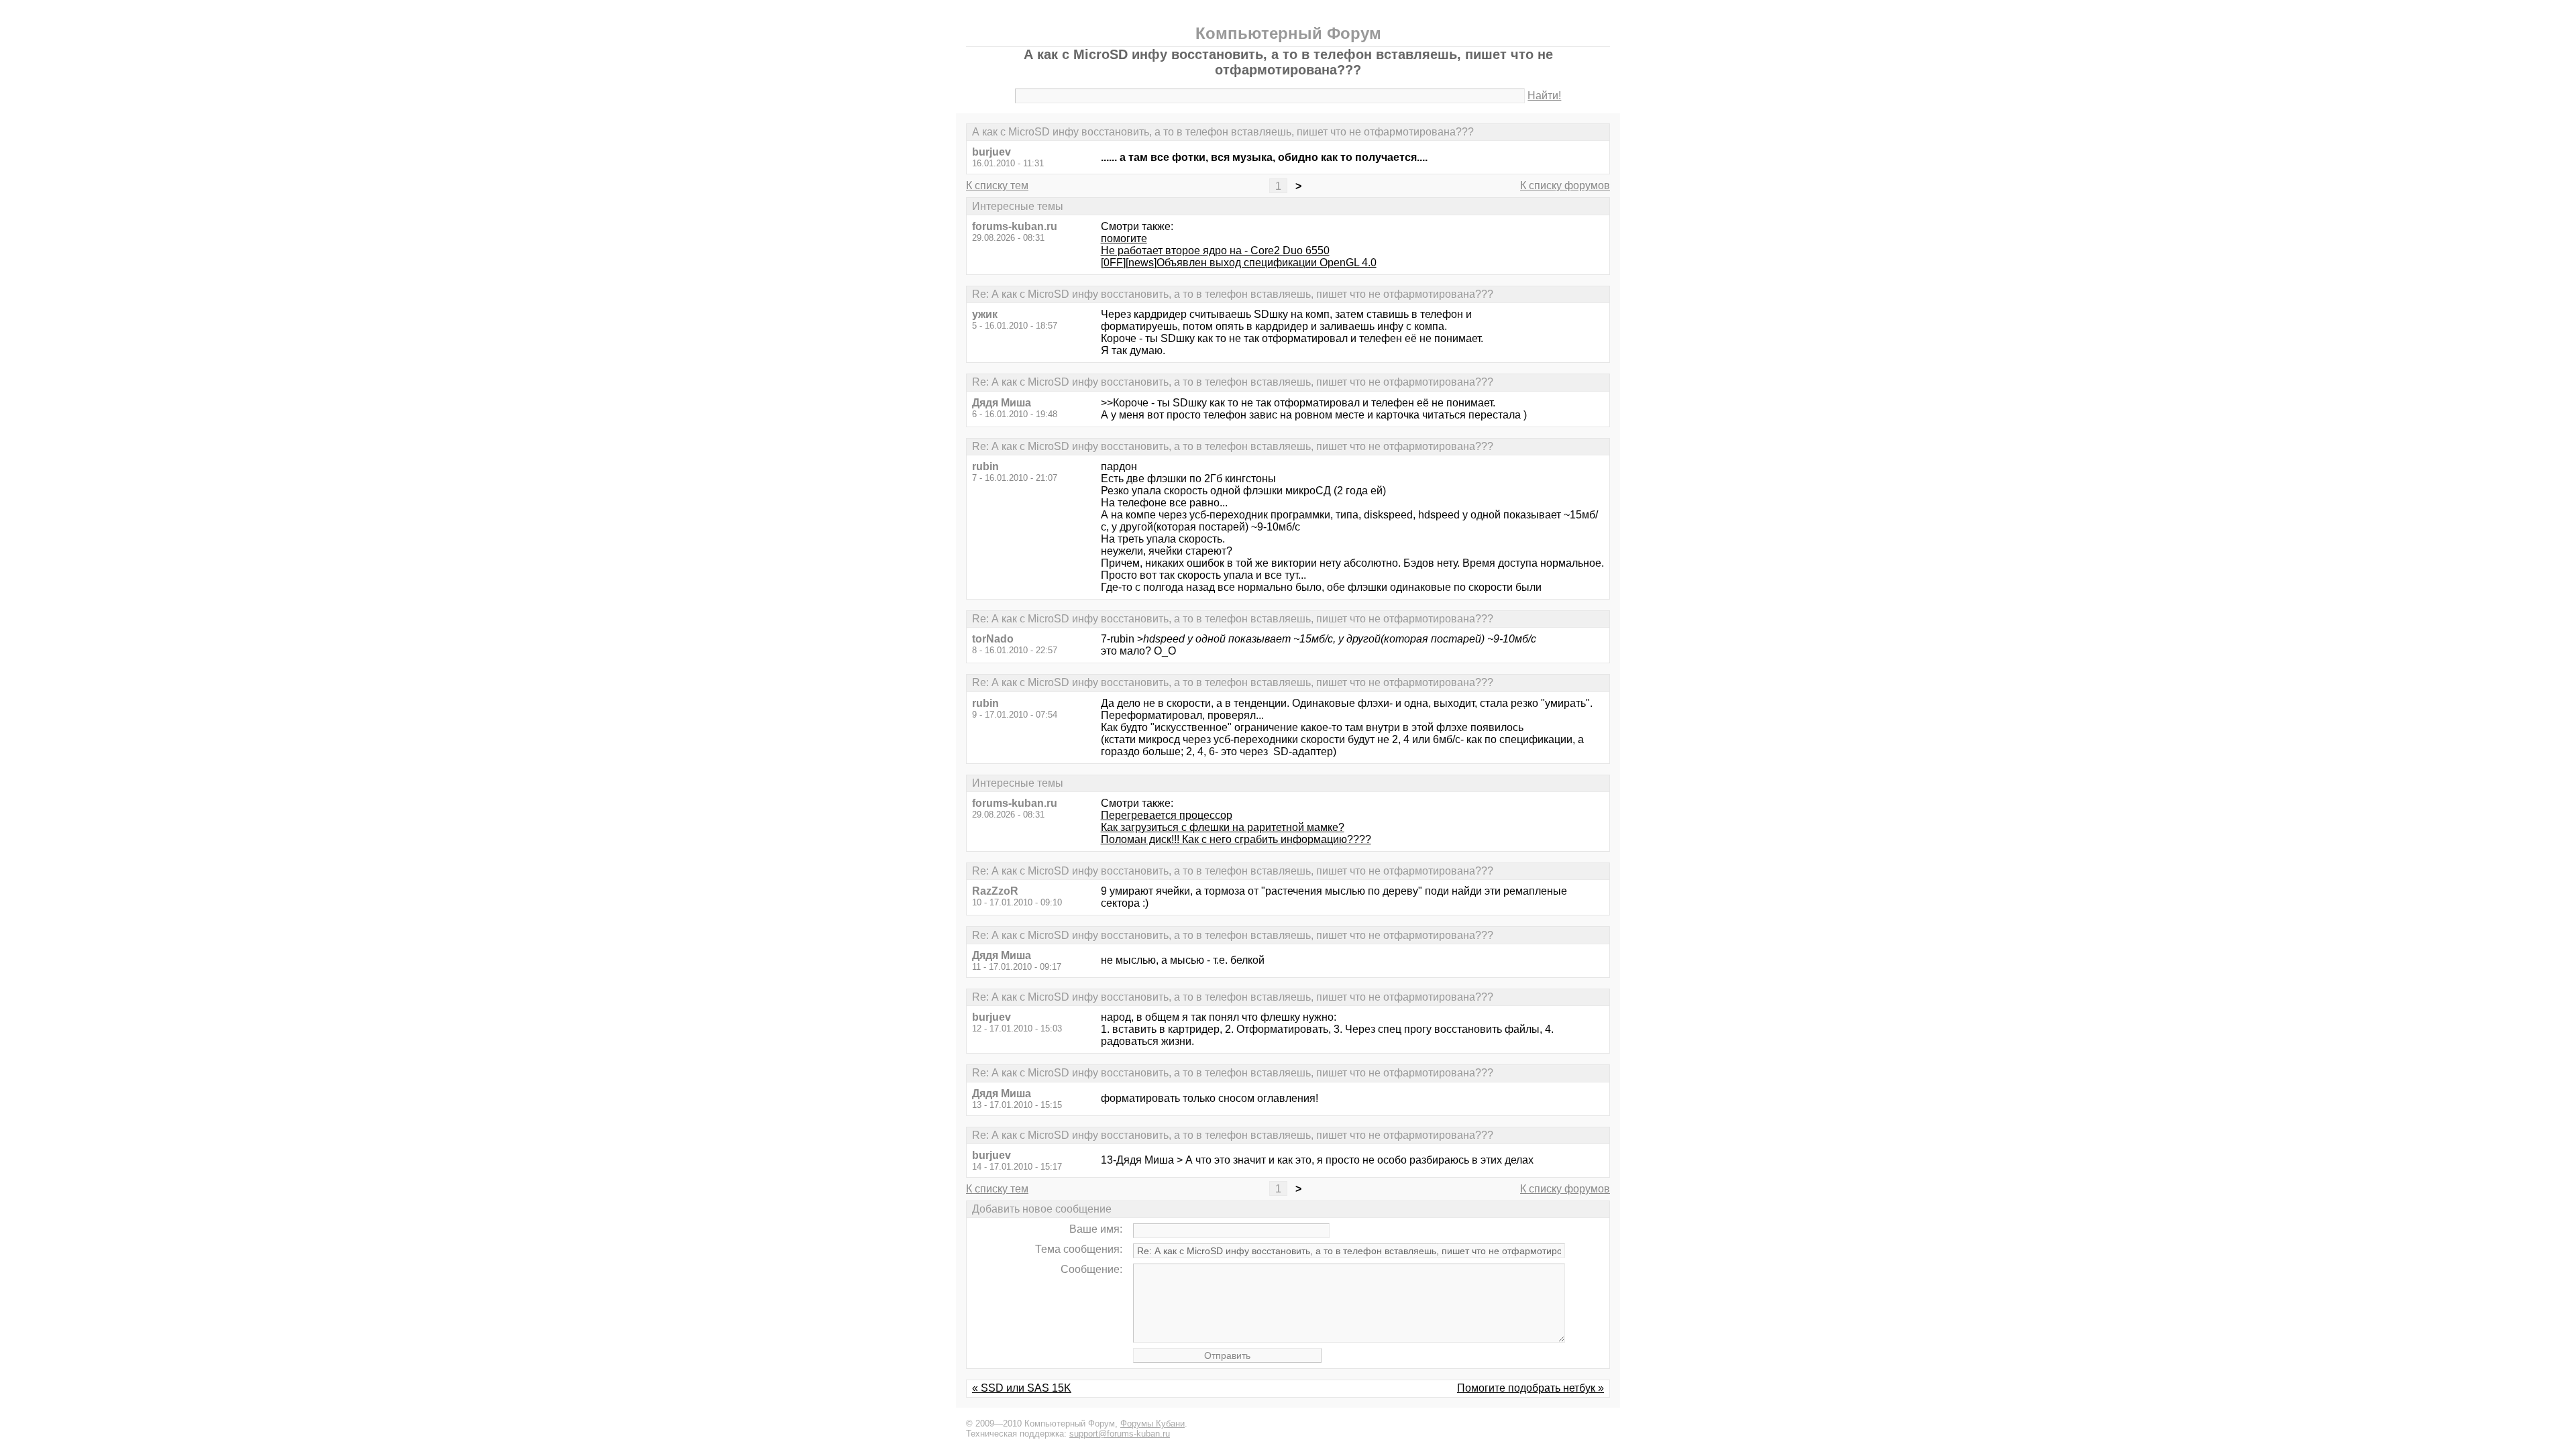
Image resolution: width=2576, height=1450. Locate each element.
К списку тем (997, 185)
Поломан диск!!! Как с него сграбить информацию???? (1236, 839)
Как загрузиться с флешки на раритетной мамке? (1223, 827)
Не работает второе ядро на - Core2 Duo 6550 (1215, 250)
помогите (1124, 238)
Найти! (1544, 96)
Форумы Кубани (1152, 1424)
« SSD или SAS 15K (1022, 1388)
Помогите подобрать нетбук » (1531, 1388)
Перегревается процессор (1167, 815)
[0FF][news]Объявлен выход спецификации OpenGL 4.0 (1239, 263)
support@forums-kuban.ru (1120, 1434)
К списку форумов (1565, 185)
